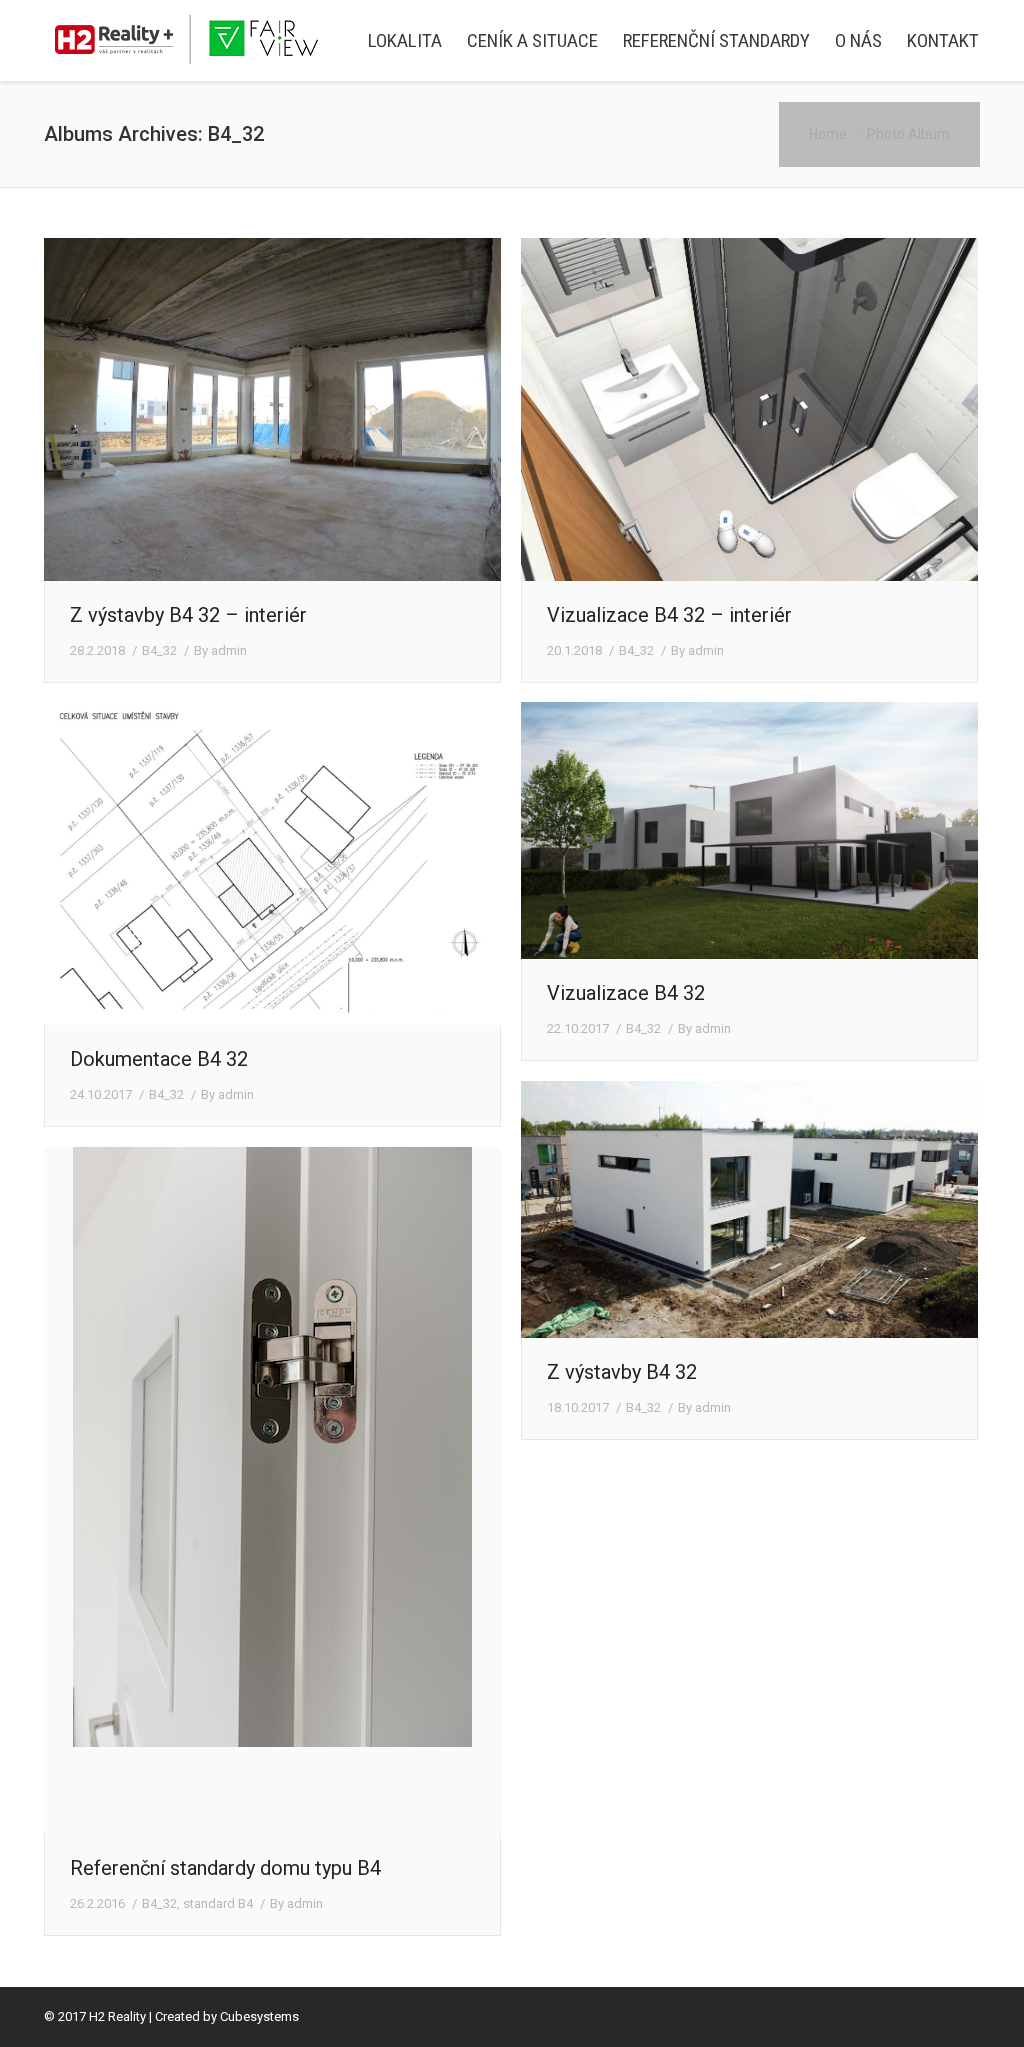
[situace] (272, 863)
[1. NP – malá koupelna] (749, 409)
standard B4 (218, 1903)
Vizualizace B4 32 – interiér (669, 615)
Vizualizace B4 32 (626, 993)
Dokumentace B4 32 (159, 1059)
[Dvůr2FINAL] (749, 830)
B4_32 (159, 650)
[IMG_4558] (749, 1209)
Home (828, 134)
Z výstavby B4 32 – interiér (188, 615)
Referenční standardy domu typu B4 (225, 1868)
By (220, 650)
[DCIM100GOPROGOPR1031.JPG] (272, 409)
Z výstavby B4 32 (622, 1372)
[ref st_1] (272, 1490)
